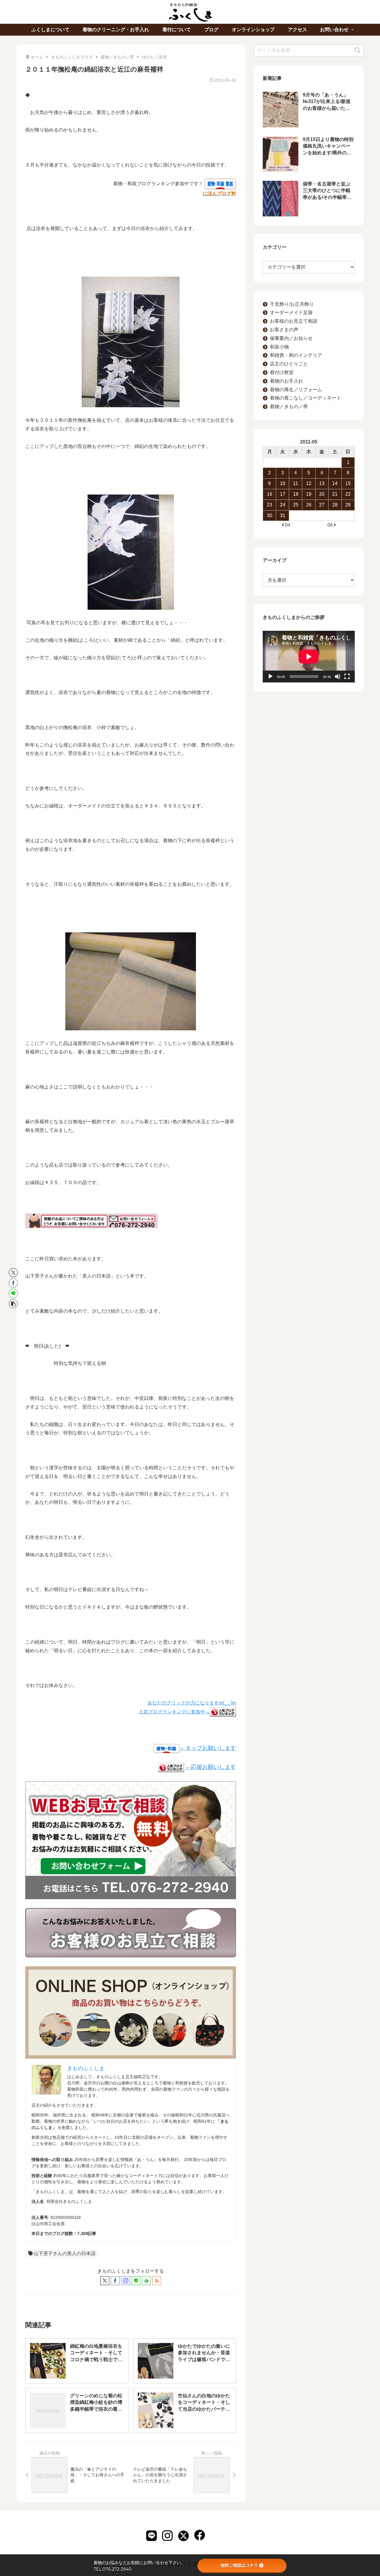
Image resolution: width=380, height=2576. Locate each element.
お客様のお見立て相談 (294, 321)
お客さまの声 (284, 330)
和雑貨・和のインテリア (296, 355)
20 (322, 494)
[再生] (270, 677)
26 (309, 505)
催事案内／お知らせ (291, 338)
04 (288, 525)
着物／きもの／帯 (289, 407)
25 (296, 505)
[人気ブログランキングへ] (171, 1767)
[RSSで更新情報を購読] (157, 2281)
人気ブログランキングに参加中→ (174, 1712)
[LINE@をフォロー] (136, 2281)
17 (283, 494)
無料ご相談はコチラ (239, 2565)
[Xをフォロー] (105, 2281)
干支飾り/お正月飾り (292, 304)
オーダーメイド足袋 (291, 312)
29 (348, 505)
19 (309, 494)
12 (309, 483)
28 (335, 505)
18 (296, 494)
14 (335, 483)
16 (270, 494)
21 (335, 494)
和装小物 (279, 347)
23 (270, 505)
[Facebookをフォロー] (115, 2281)
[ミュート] (338, 677)
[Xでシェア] (13, 1273)
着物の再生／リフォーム (296, 390)
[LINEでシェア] (13, 1293)
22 (348, 494)
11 (296, 483)
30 (270, 515)
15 (348, 483)
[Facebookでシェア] (13, 1283)
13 (322, 483)
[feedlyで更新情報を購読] (146, 2281)
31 (283, 515)
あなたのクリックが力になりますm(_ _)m (192, 1703)
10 (283, 483)
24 (283, 505)
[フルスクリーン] (347, 677)
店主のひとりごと (289, 364)
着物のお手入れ (286, 381)
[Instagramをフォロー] (126, 2281)
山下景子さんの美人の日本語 (65, 2253)
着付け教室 (282, 372)
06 (330, 525)
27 (322, 505)
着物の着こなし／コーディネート (305, 398)
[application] (309, 657)
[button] (13, 1304)
